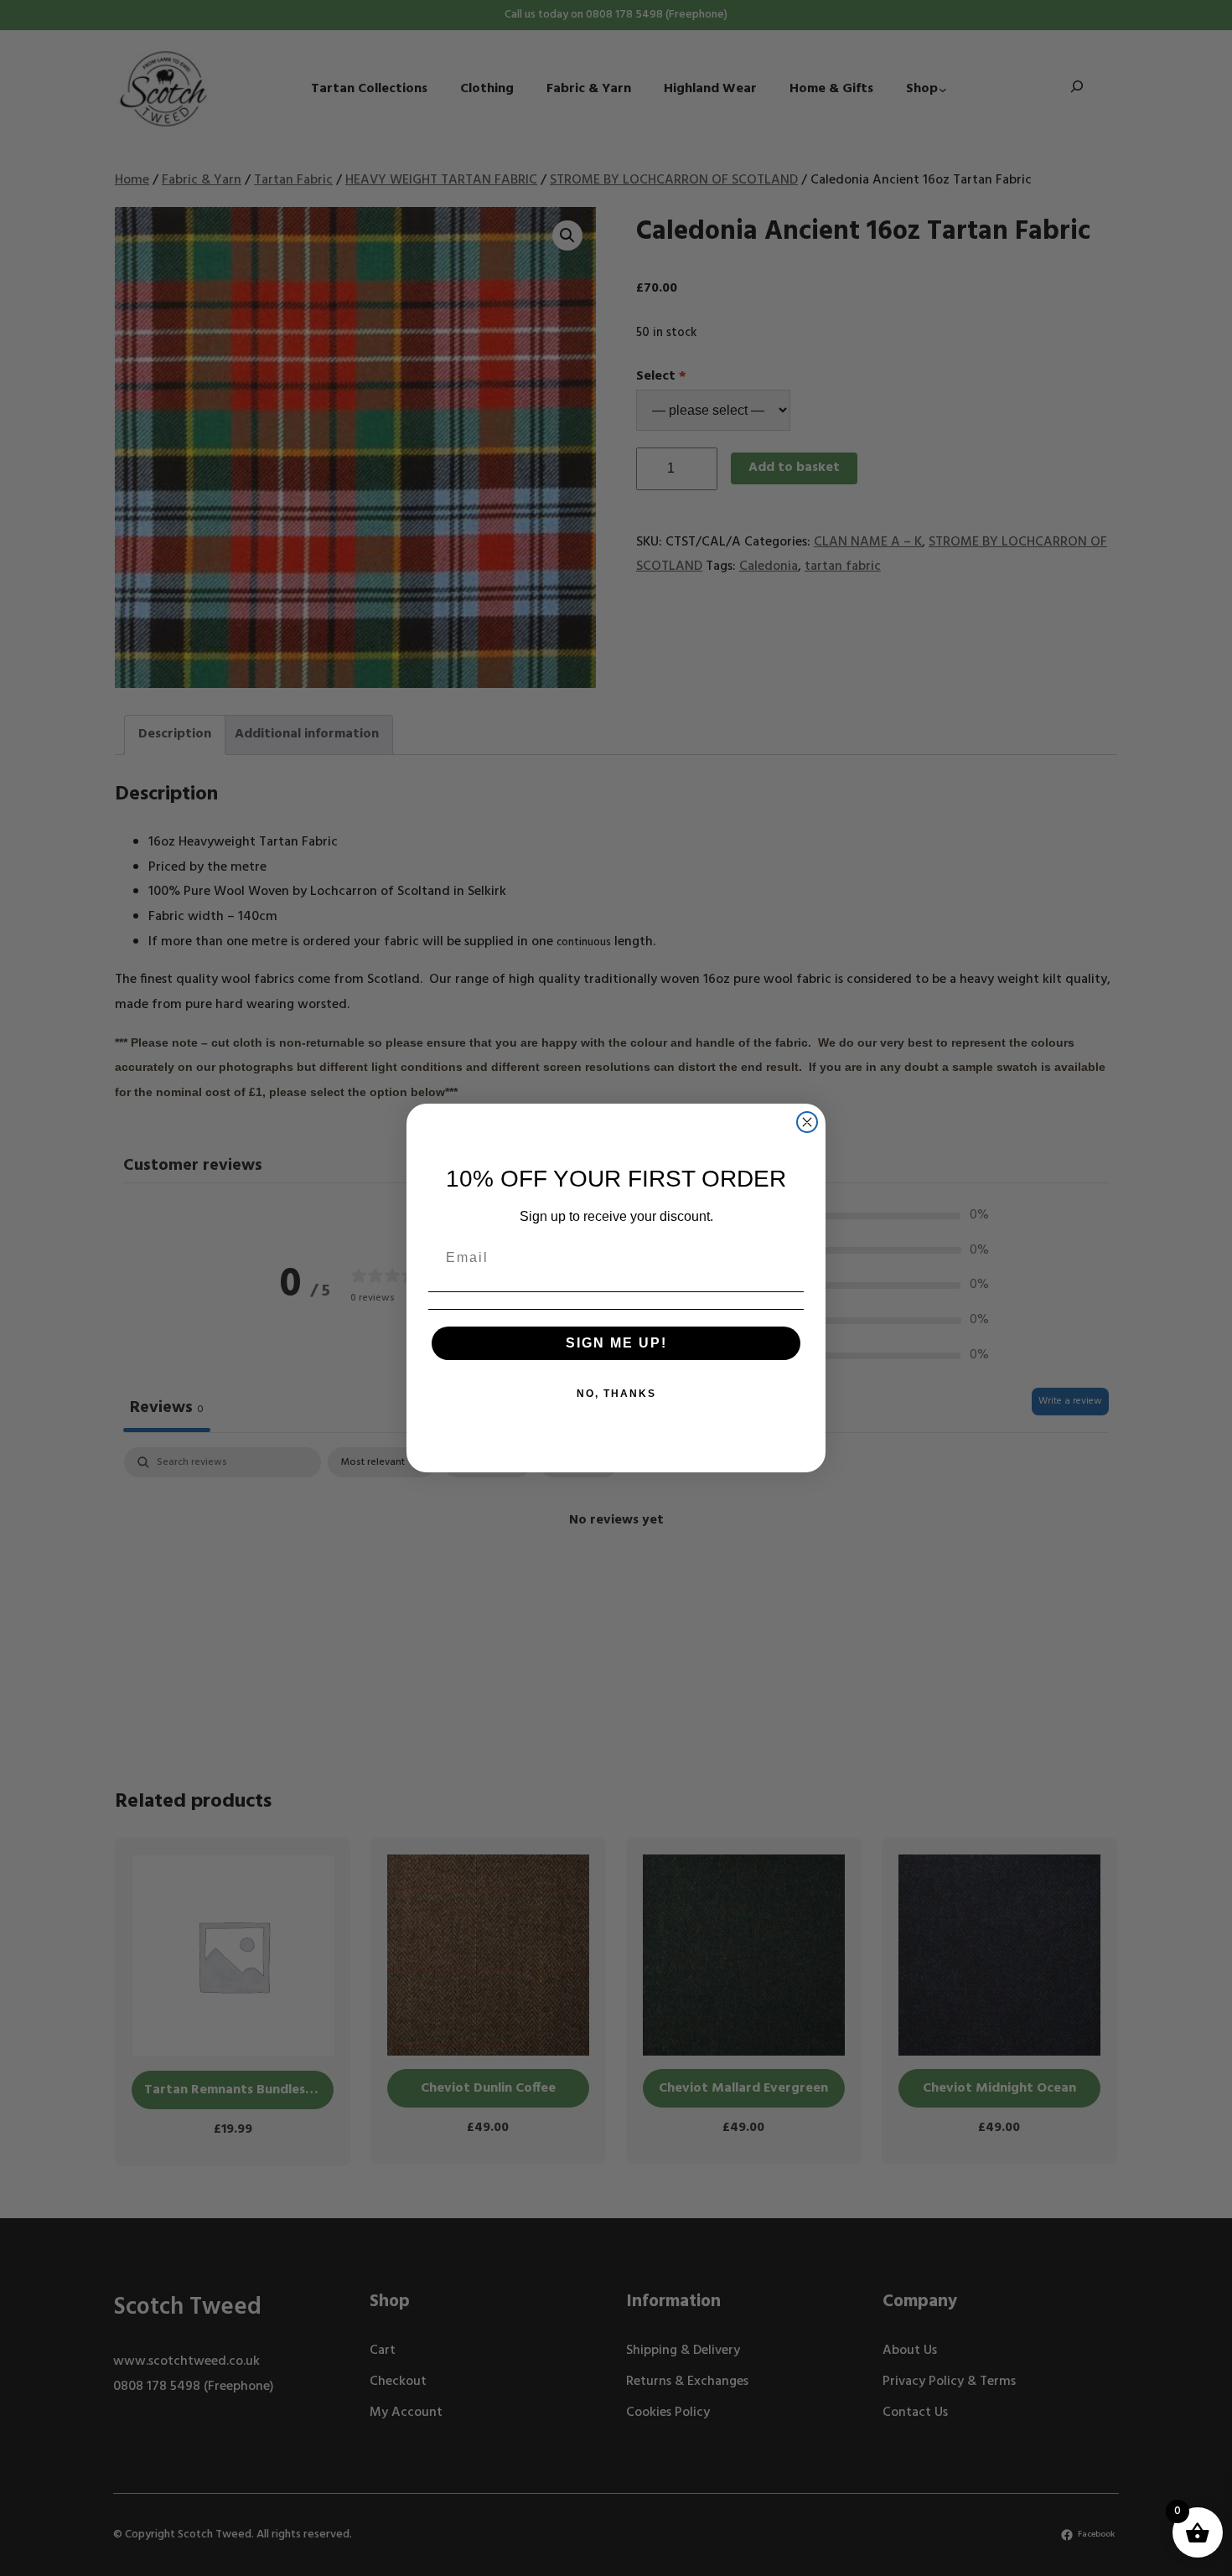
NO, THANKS (616, 1394)
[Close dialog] (807, 1122)
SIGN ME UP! (616, 1343)
